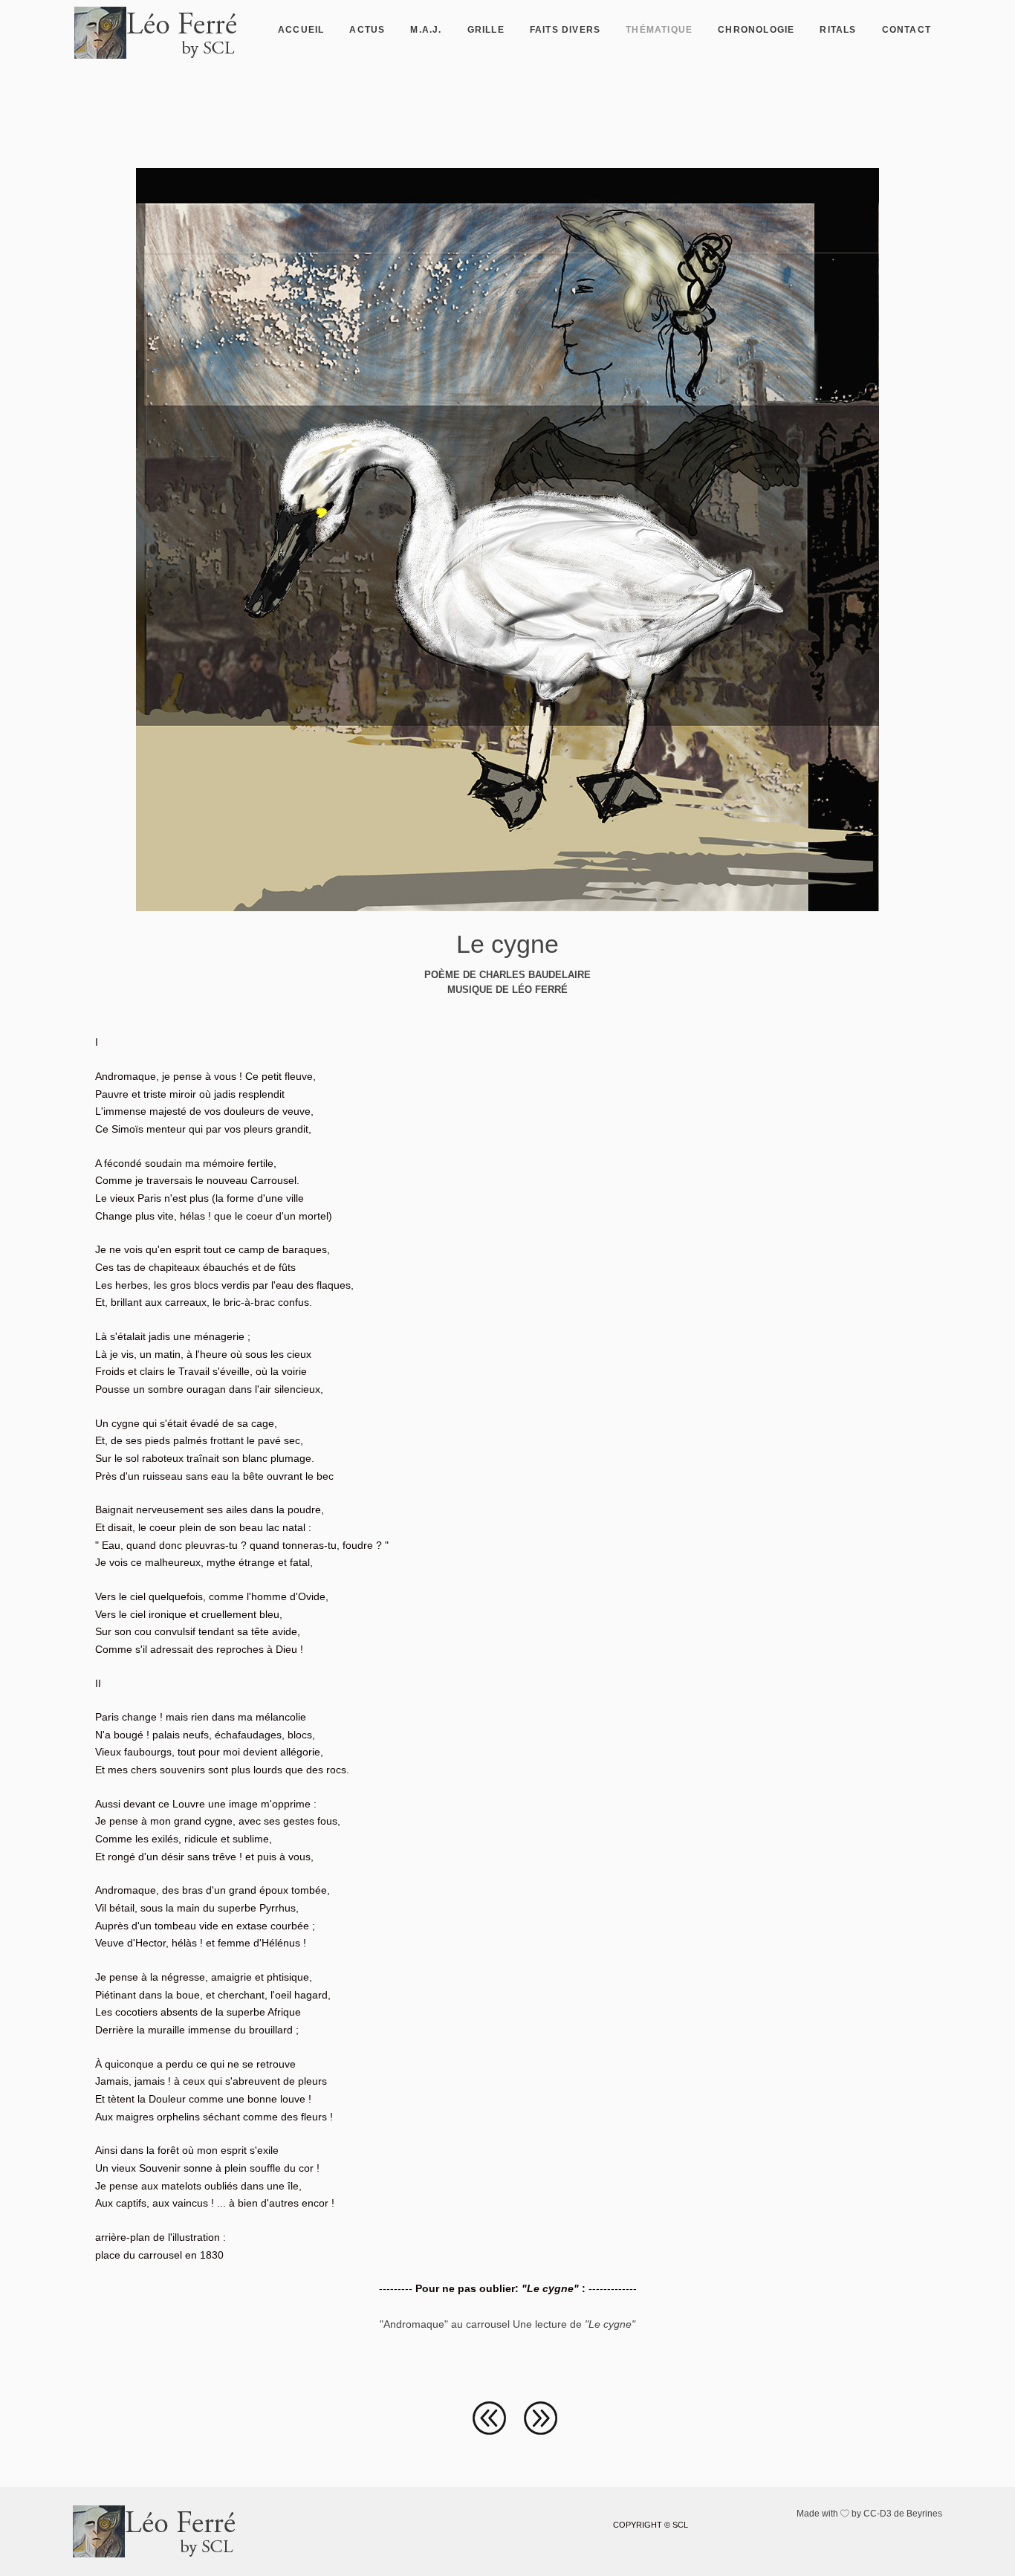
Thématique (659, 30)
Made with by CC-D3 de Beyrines (869, 2514)
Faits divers (565, 30)
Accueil (301, 30)
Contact (907, 30)
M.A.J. (426, 30)
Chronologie (756, 30)
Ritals (838, 30)
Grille (486, 30)
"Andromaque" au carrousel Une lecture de (507, 2324)
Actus (367, 30)
